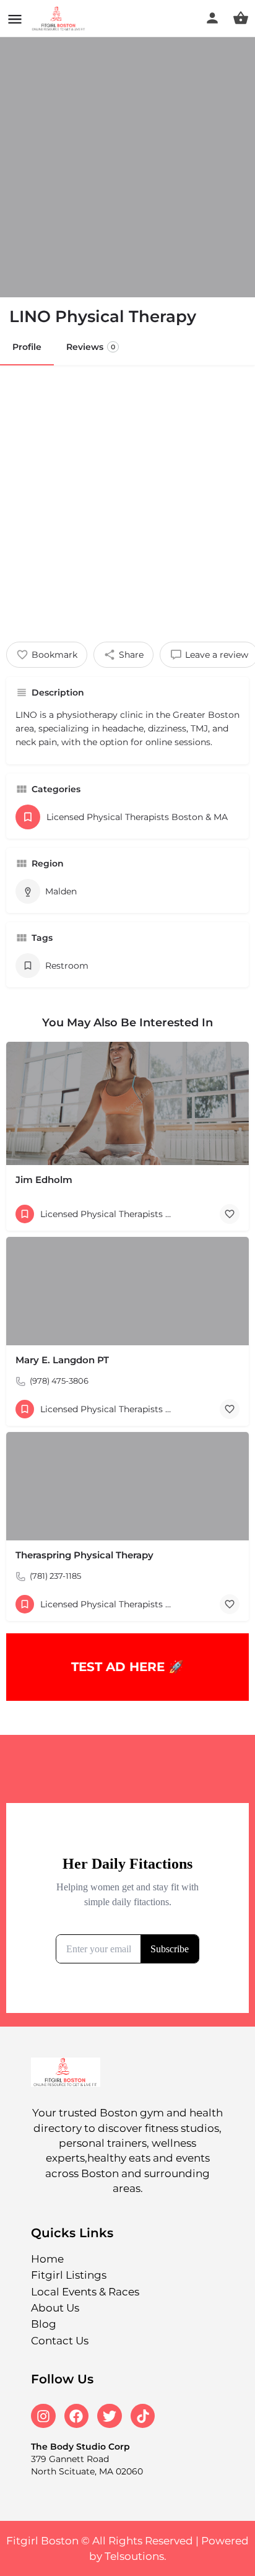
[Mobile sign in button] (212, 18)
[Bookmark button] (230, 1214)
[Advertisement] (127, 499)
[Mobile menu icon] (15, 19)
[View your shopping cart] (241, 18)
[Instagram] (43, 2416)
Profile (27, 347)
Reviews (91, 347)
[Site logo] (60, 19)
